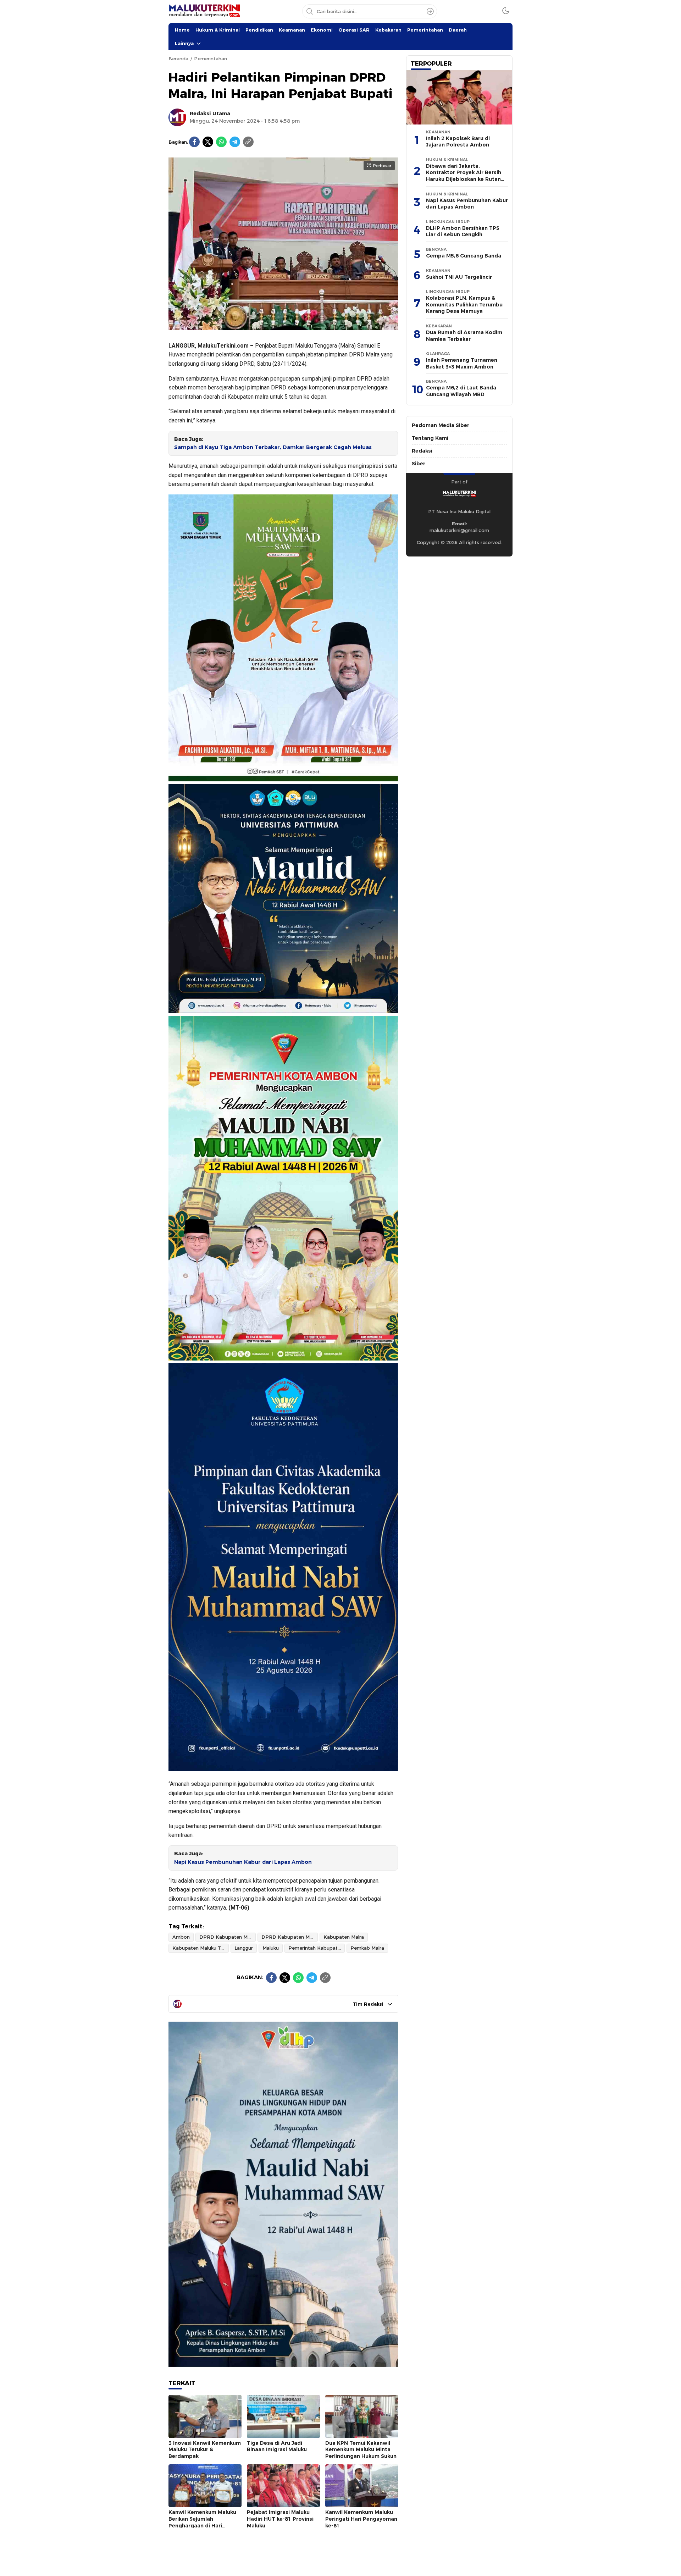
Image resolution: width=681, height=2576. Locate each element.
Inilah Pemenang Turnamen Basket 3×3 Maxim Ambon (462, 363)
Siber (419, 464)
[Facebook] (194, 142)
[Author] (177, 117)
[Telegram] (235, 142)
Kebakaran (388, 30)
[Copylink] (248, 142)
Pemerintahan (425, 30)
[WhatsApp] (221, 142)
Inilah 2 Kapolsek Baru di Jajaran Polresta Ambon (458, 142)
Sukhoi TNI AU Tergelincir (459, 277)
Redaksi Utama (210, 113)
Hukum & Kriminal (218, 30)
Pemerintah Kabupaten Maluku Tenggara (317, 1948)
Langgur (244, 1948)
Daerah (458, 30)
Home (182, 30)
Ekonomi (322, 30)
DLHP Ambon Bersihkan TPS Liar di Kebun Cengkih (463, 231)
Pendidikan (259, 30)
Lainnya (184, 43)
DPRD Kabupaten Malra (228, 1937)
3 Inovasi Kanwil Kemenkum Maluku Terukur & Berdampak (205, 2450)
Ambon (181, 1937)
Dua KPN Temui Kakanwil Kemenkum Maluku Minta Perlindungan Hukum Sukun (361, 2450)
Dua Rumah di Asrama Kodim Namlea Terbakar (464, 336)
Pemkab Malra (367, 1948)
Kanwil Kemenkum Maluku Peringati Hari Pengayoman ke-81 (361, 2519)
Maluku (271, 1948)
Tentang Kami (430, 438)
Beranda (178, 59)
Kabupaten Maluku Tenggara (201, 1948)
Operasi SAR (354, 30)
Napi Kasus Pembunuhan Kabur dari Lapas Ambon (243, 1862)
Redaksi (422, 451)
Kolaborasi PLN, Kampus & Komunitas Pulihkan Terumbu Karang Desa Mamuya (464, 304)
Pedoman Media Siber (441, 425)
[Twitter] (208, 142)
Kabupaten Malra (344, 1937)
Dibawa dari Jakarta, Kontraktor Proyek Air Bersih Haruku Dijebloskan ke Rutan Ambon (464, 176)
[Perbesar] (283, 326)
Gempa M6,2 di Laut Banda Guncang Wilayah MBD (461, 391)
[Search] (430, 11)
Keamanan (292, 30)
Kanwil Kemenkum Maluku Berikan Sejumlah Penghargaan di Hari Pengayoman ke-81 (202, 2522)
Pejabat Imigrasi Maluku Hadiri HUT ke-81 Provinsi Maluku (280, 2519)
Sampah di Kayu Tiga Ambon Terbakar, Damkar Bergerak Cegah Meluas (273, 447)
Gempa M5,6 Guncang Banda (464, 256)
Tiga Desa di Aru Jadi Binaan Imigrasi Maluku (277, 2446)
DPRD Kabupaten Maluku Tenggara (290, 1937)
